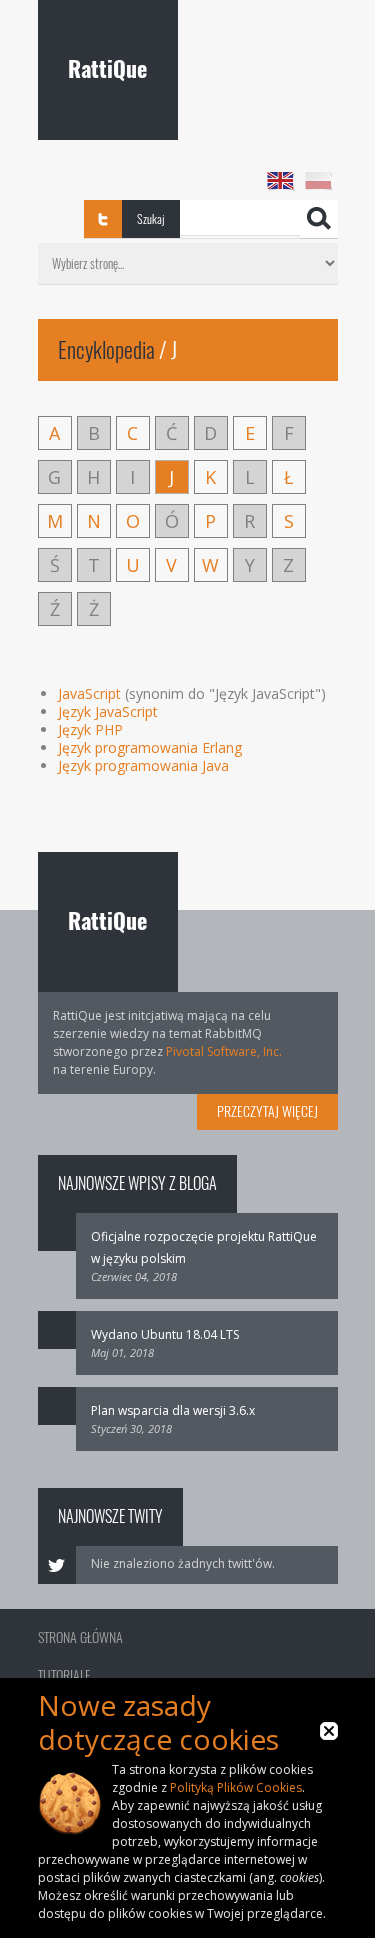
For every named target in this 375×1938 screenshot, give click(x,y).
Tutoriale (64, 1675)
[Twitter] (103, 219)
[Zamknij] (329, 1740)
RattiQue (107, 69)
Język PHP (90, 729)
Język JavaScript (108, 711)
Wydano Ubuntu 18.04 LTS (165, 1334)
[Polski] (319, 181)
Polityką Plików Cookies (236, 1787)
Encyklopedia (106, 350)
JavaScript (89, 693)
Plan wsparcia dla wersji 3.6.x (173, 1410)
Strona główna (80, 1637)
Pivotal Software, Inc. (224, 1051)
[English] (281, 181)
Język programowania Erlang (150, 747)
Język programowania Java (143, 765)
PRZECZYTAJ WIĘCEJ (267, 1111)
